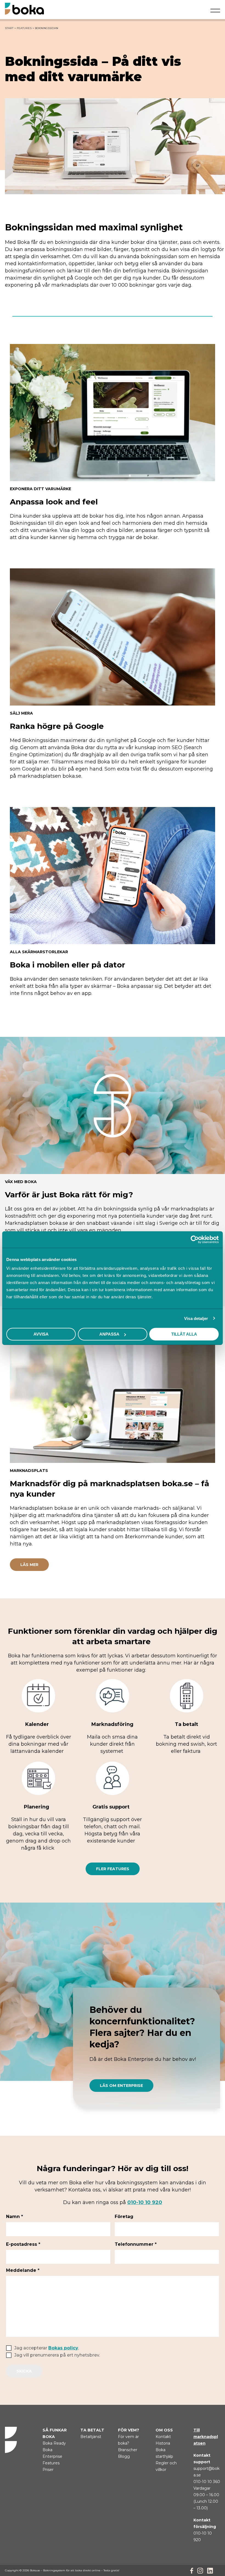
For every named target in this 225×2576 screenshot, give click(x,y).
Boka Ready (54, 2443)
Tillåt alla (184, 1334)
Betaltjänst (91, 2437)
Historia (163, 2443)
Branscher (128, 2450)
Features (24, 28)
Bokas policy (63, 2348)
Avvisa (41, 1334)
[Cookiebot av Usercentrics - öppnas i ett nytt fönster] (195, 1239)
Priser (48, 2470)
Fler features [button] (113, 1869)
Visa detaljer (196, 1318)
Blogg (124, 2456)
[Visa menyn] (215, 12)
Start (9, 28)
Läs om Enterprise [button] (121, 2086)
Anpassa (109, 1334)
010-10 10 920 (145, 2202)
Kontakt (163, 2437)
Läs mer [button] (29, 1565)
